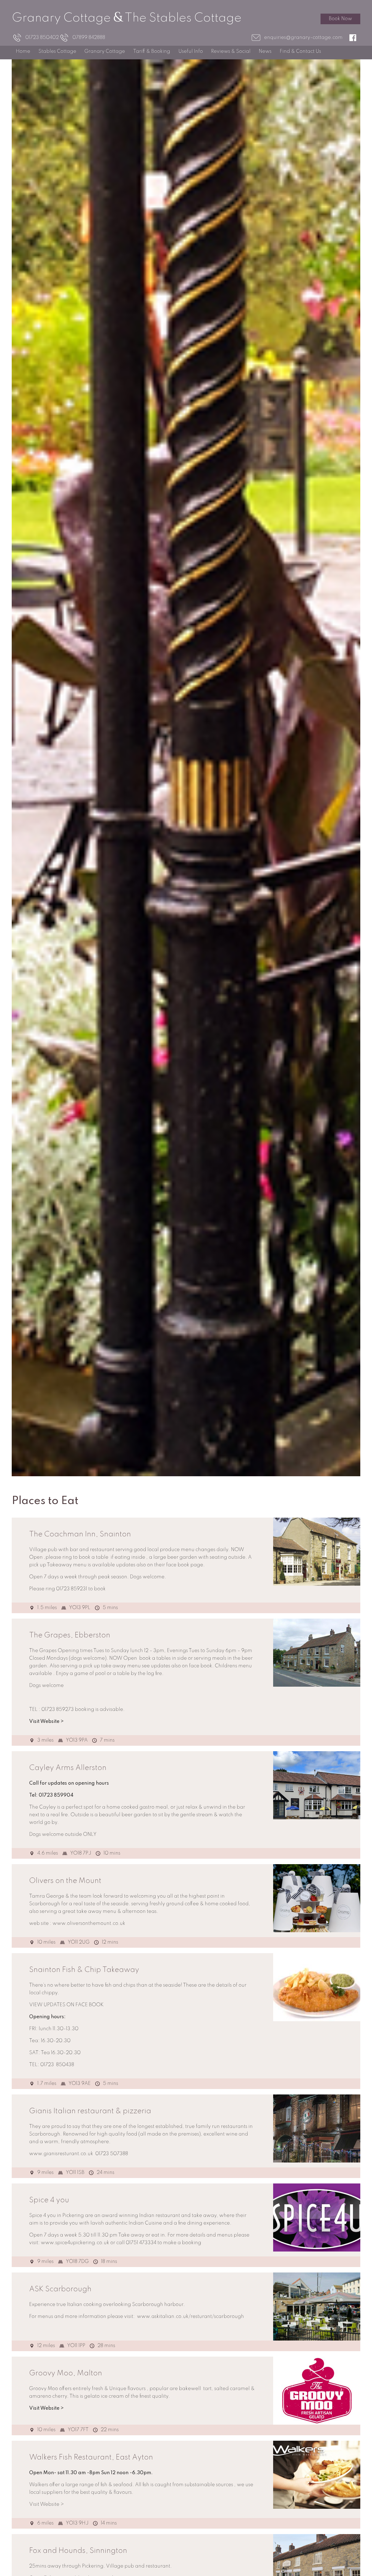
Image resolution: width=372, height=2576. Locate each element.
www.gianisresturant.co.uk (61, 2154)
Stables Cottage (57, 51)
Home (23, 51)
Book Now (340, 19)
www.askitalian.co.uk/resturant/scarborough (190, 2317)
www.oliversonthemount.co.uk (89, 1923)
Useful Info (191, 51)
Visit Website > (46, 1722)
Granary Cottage (105, 51)
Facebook (355, 38)
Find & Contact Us (300, 51)
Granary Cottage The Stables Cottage (127, 18)
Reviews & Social (231, 51)
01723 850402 (42, 38)
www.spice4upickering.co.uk (75, 2243)
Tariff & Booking (152, 51)
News (265, 51)
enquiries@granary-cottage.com (303, 38)
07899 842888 (89, 38)
